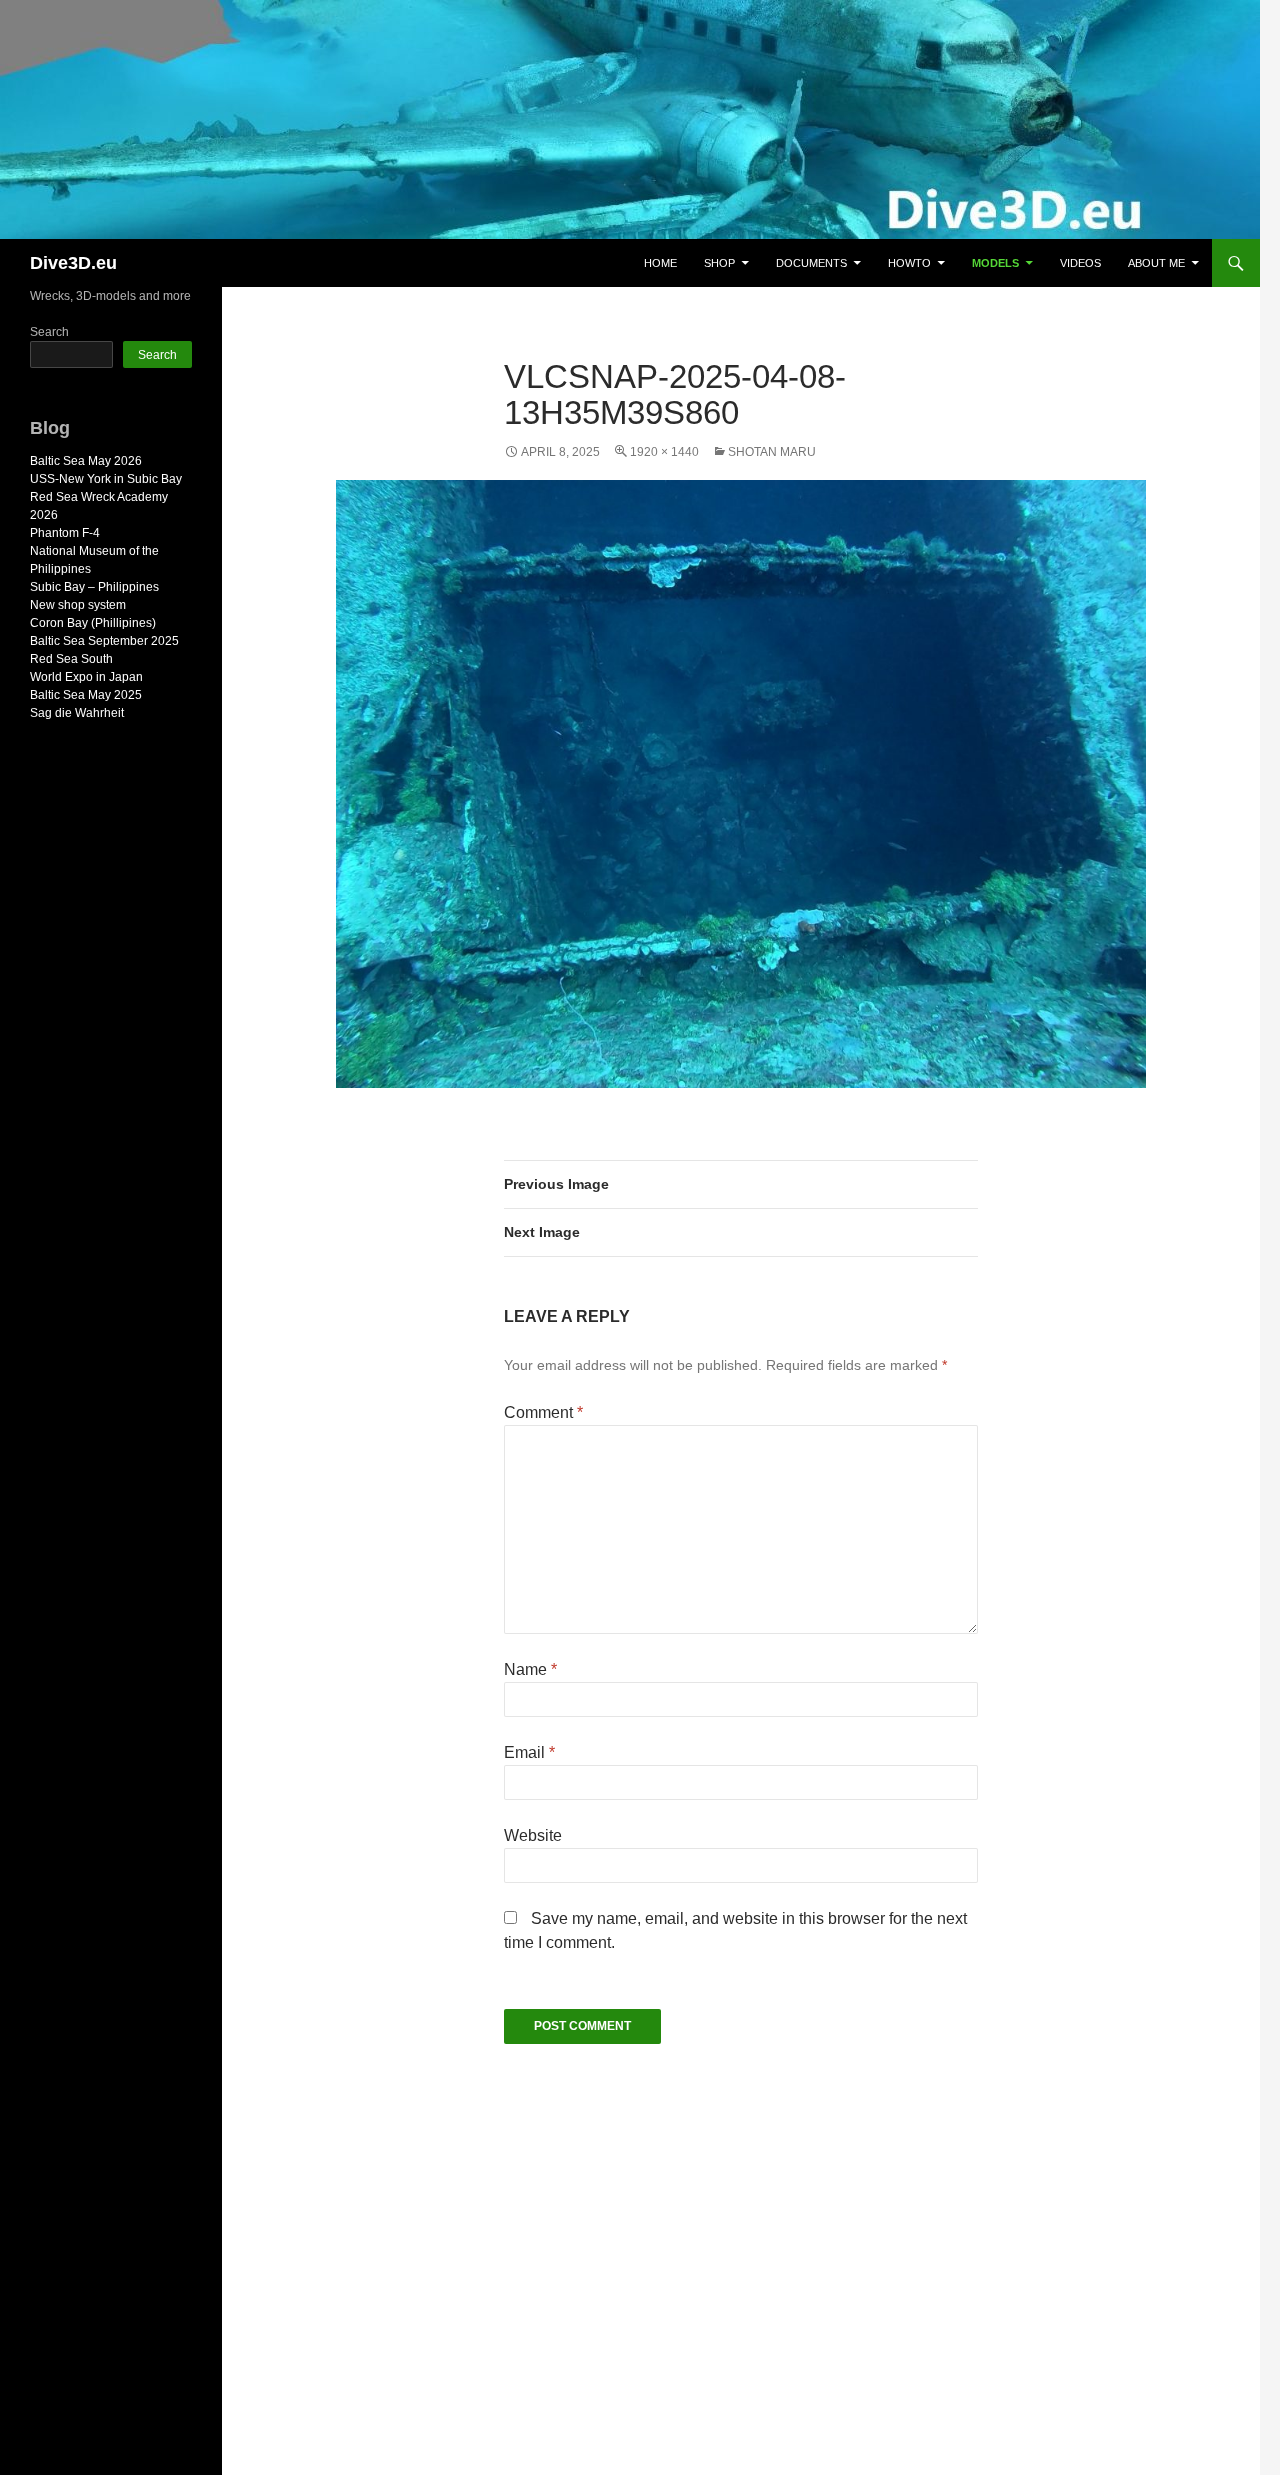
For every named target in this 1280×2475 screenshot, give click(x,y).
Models (995, 263)
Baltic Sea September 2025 (104, 641)
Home (660, 263)
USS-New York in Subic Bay (106, 479)
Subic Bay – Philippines (94, 587)
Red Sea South (71, 659)
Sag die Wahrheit (77, 713)
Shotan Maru (772, 452)
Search (49, 332)
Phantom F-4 (65, 533)
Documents (811, 263)
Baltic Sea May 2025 (86, 695)
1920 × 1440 (664, 452)
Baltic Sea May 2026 (86, 461)
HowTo (909, 263)
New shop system (78, 605)
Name (530, 1669)
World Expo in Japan (86, 677)
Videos (1080, 263)
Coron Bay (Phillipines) (93, 623)
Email (529, 1752)
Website (533, 1835)
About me (1156, 263)
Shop (719, 263)
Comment (543, 1412)
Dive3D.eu (73, 263)
